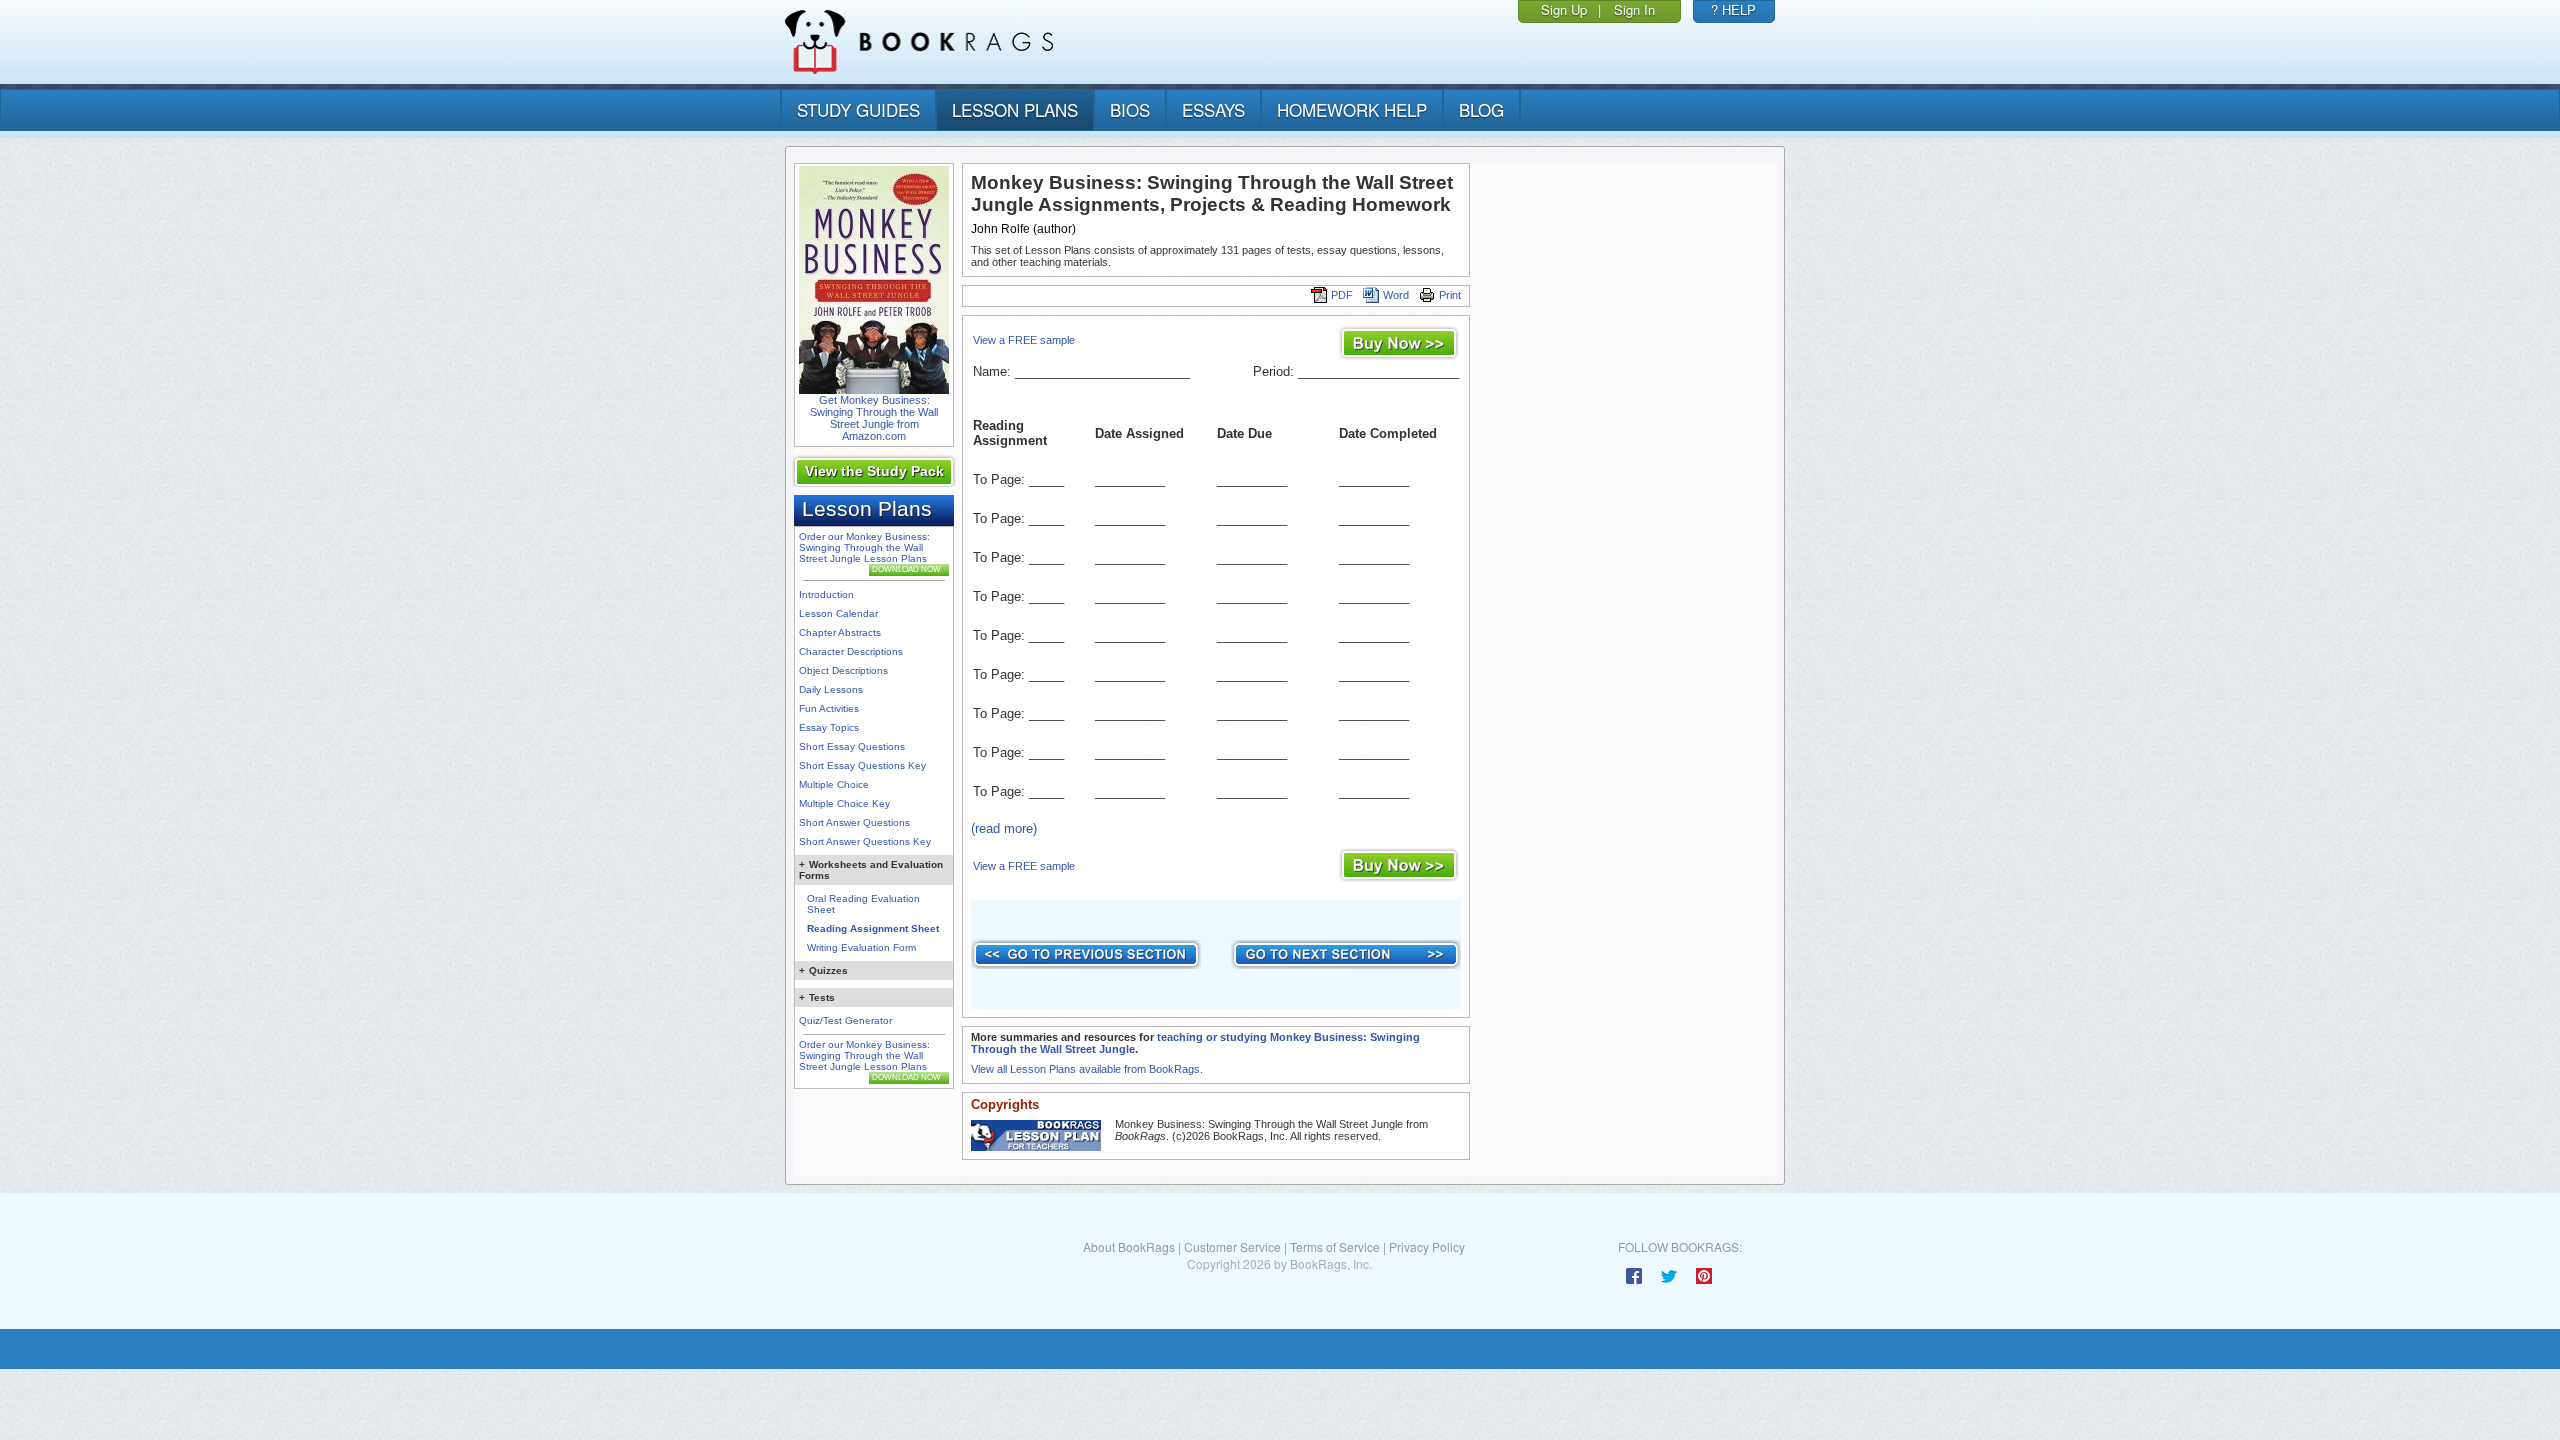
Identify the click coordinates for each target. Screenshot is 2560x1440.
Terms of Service (1335, 1246)
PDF (1342, 295)
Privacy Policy (1427, 1246)
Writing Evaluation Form (861, 947)
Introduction (826, 594)
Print (1450, 295)
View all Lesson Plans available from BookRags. (1087, 1069)
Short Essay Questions (852, 746)
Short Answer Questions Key (865, 841)
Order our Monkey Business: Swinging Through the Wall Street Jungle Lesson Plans (864, 547)
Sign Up (1564, 9)
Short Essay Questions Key (862, 765)
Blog (1481, 109)
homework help (1352, 109)
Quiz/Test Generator (845, 1020)
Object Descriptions (843, 670)
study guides (858, 109)
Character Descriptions (851, 651)
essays (1213, 109)
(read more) (1004, 828)
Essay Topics (829, 727)
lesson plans (1015, 109)
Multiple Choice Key (844, 803)
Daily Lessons (831, 689)
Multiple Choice (834, 784)
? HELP (1733, 9)
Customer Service (1232, 1246)
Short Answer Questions (854, 822)
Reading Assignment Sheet (873, 928)
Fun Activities (829, 708)
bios (1130, 109)
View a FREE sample (1024, 340)
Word (1396, 295)
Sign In (1634, 9)
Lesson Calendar (838, 613)
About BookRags (1129, 1246)
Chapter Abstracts (840, 632)
